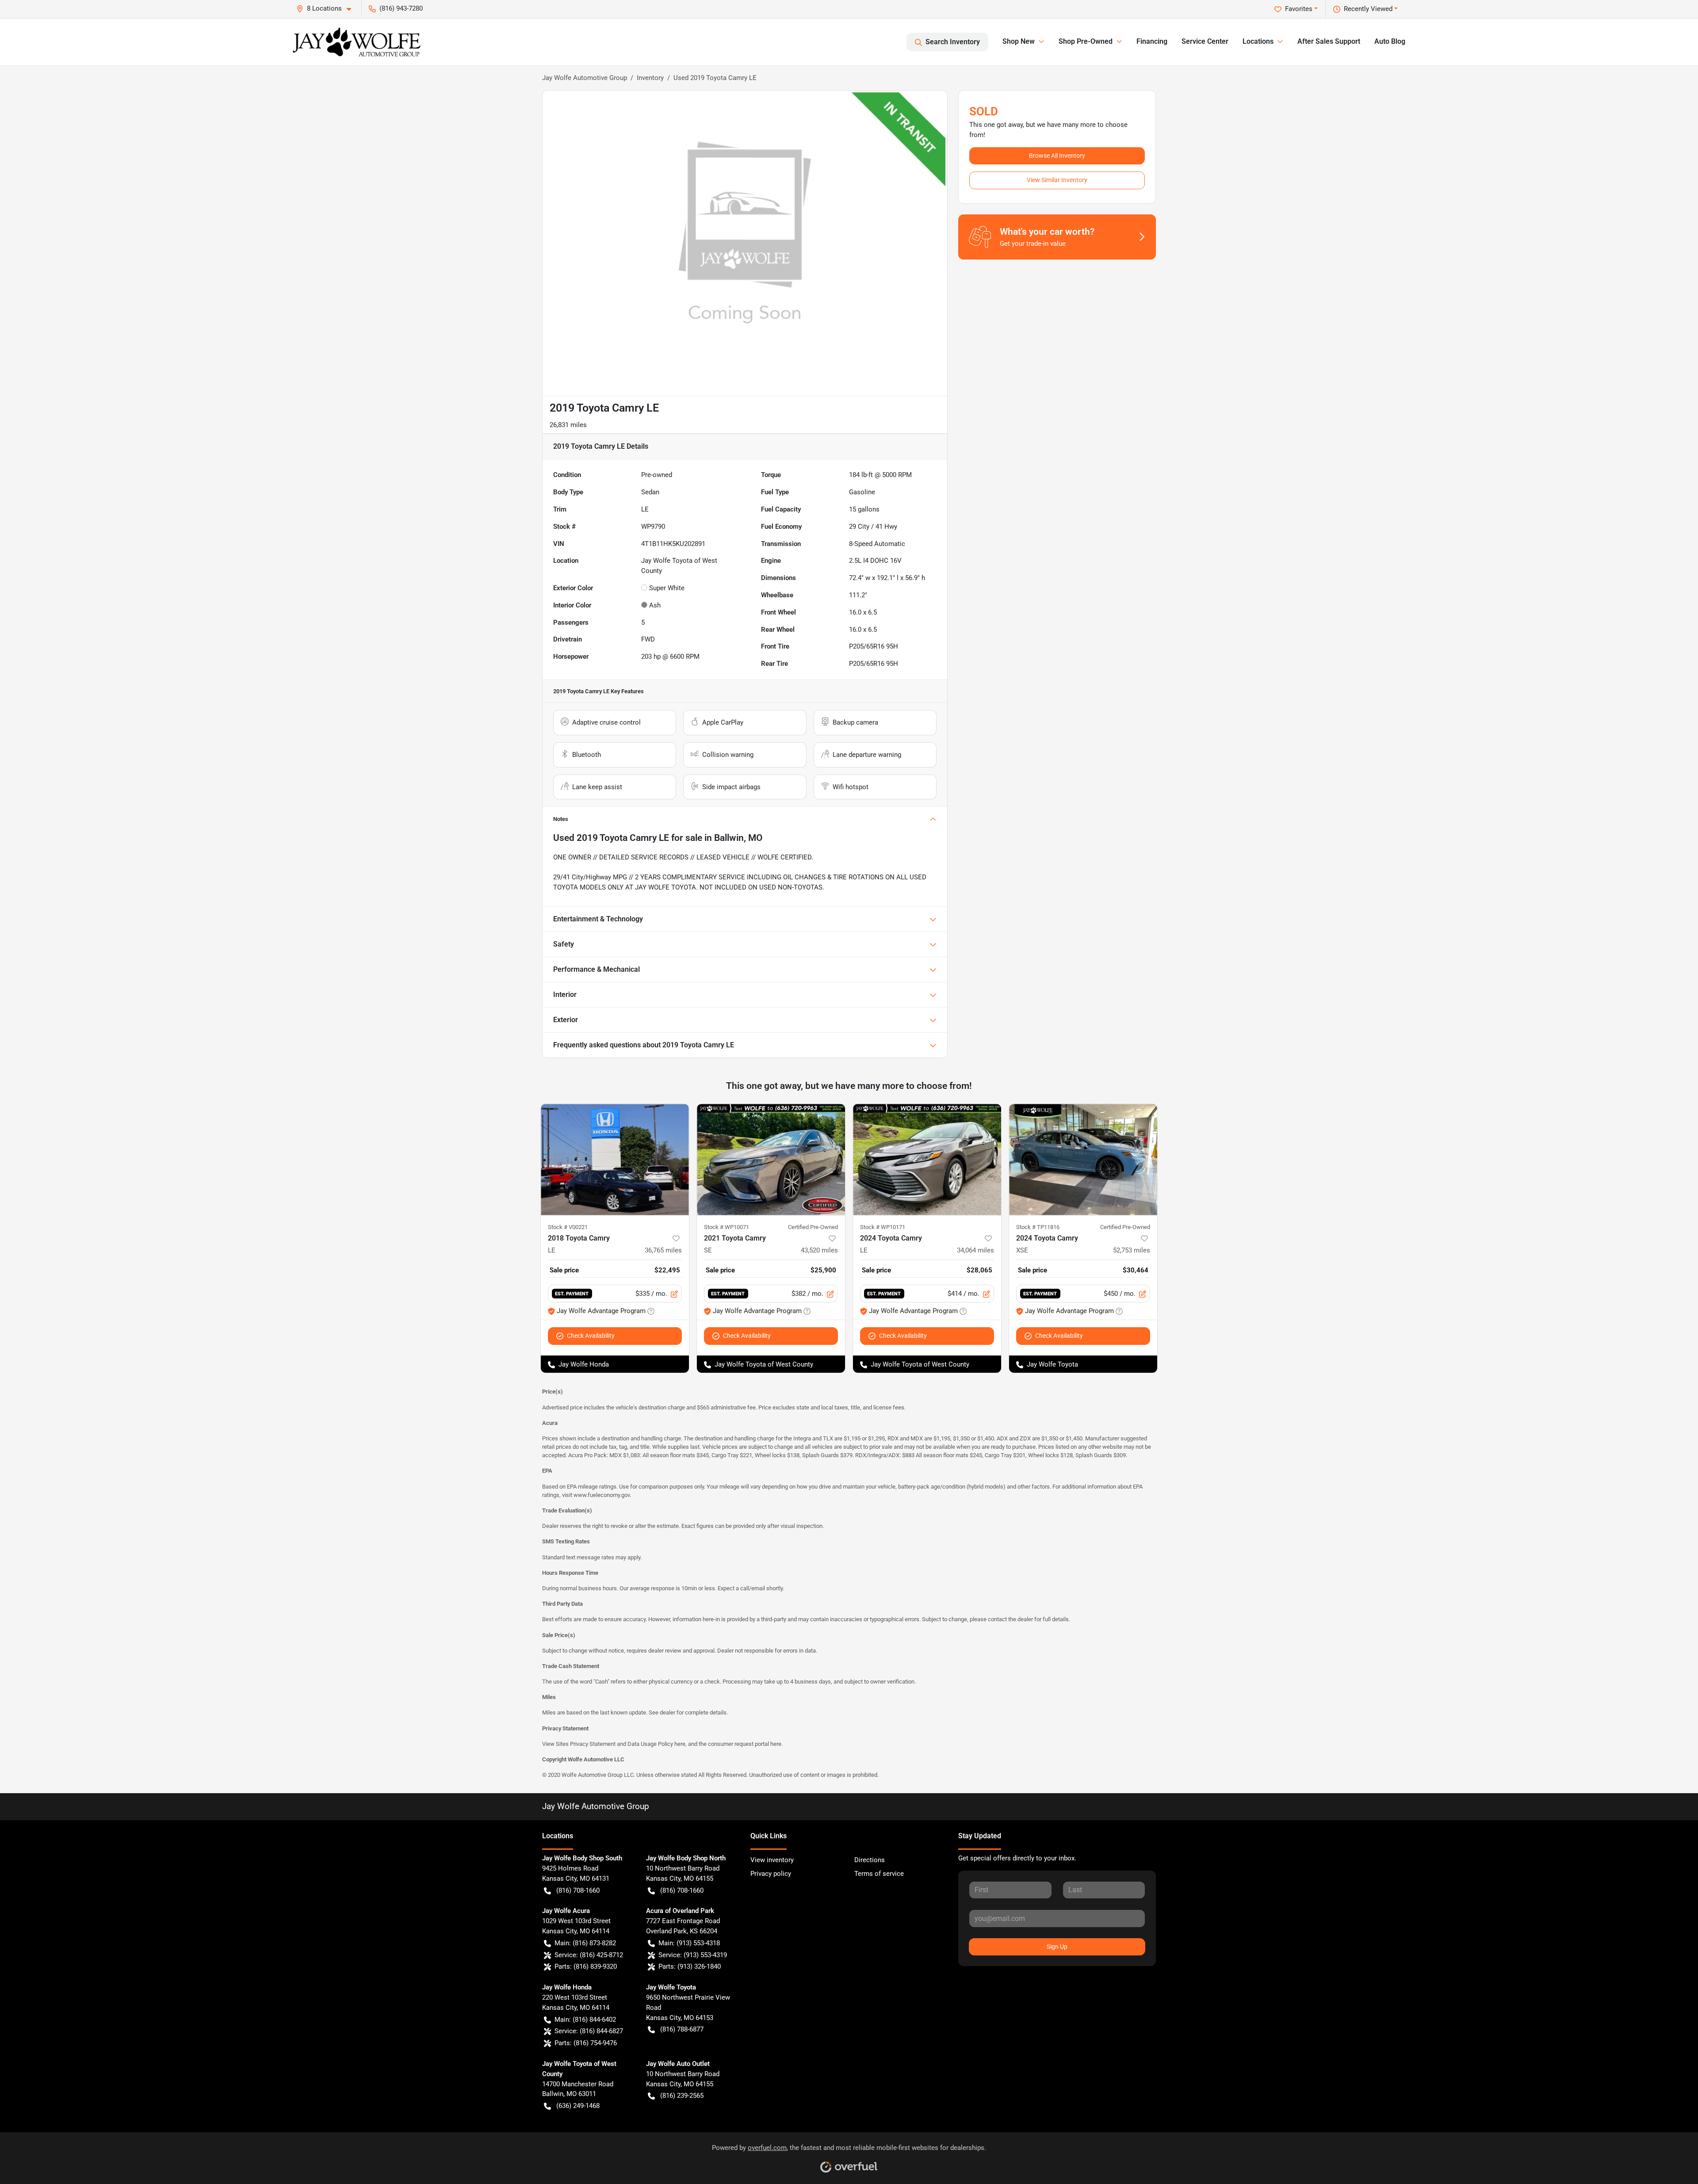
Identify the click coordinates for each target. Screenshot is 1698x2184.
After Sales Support (1329, 41)
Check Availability (591, 1336)
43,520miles (819, 1250)
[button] (327, 9)
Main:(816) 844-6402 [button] (585, 2020)
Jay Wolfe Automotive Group (585, 78)
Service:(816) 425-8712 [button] (589, 1955)
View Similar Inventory (1057, 180)
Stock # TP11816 (1038, 1227)
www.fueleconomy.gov (602, 1495)
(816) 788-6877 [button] (682, 2029)
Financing (1152, 41)
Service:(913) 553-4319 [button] (693, 1955)
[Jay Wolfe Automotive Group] (357, 42)
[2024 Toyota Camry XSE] (1083, 1159)
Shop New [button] (1019, 41)
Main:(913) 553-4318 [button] (689, 1943)
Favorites (1299, 9)
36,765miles (663, 1250)
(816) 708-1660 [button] (578, 1890)
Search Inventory (953, 42)
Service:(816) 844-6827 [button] (589, 2031)
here (680, 1744)
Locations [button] (1258, 41)
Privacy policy (771, 1874)
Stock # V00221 (568, 1227)
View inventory (772, 1860)
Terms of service (879, 1874)
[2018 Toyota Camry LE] (615, 1159)
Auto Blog (1390, 41)
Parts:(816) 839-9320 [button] (586, 1966)
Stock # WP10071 (727, 1227)
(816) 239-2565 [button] (682, 2096)
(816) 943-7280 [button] (401, 8)
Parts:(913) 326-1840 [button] (690, 1966)
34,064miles (975, 1250)
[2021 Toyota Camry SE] (771, 1159)
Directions (870, 1860)
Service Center (1205, 41)
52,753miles (1132, 1250)
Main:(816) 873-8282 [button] (585, 1943)
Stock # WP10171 (883, 1227)
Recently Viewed (1368, 9)
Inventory (650, 78)
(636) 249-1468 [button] (578, 2106)
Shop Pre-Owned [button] (1086, 41)
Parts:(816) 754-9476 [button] (586, 2043)
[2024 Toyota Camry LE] (927, 1159)
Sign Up (1057, 1947)
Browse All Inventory (1057, 156)
